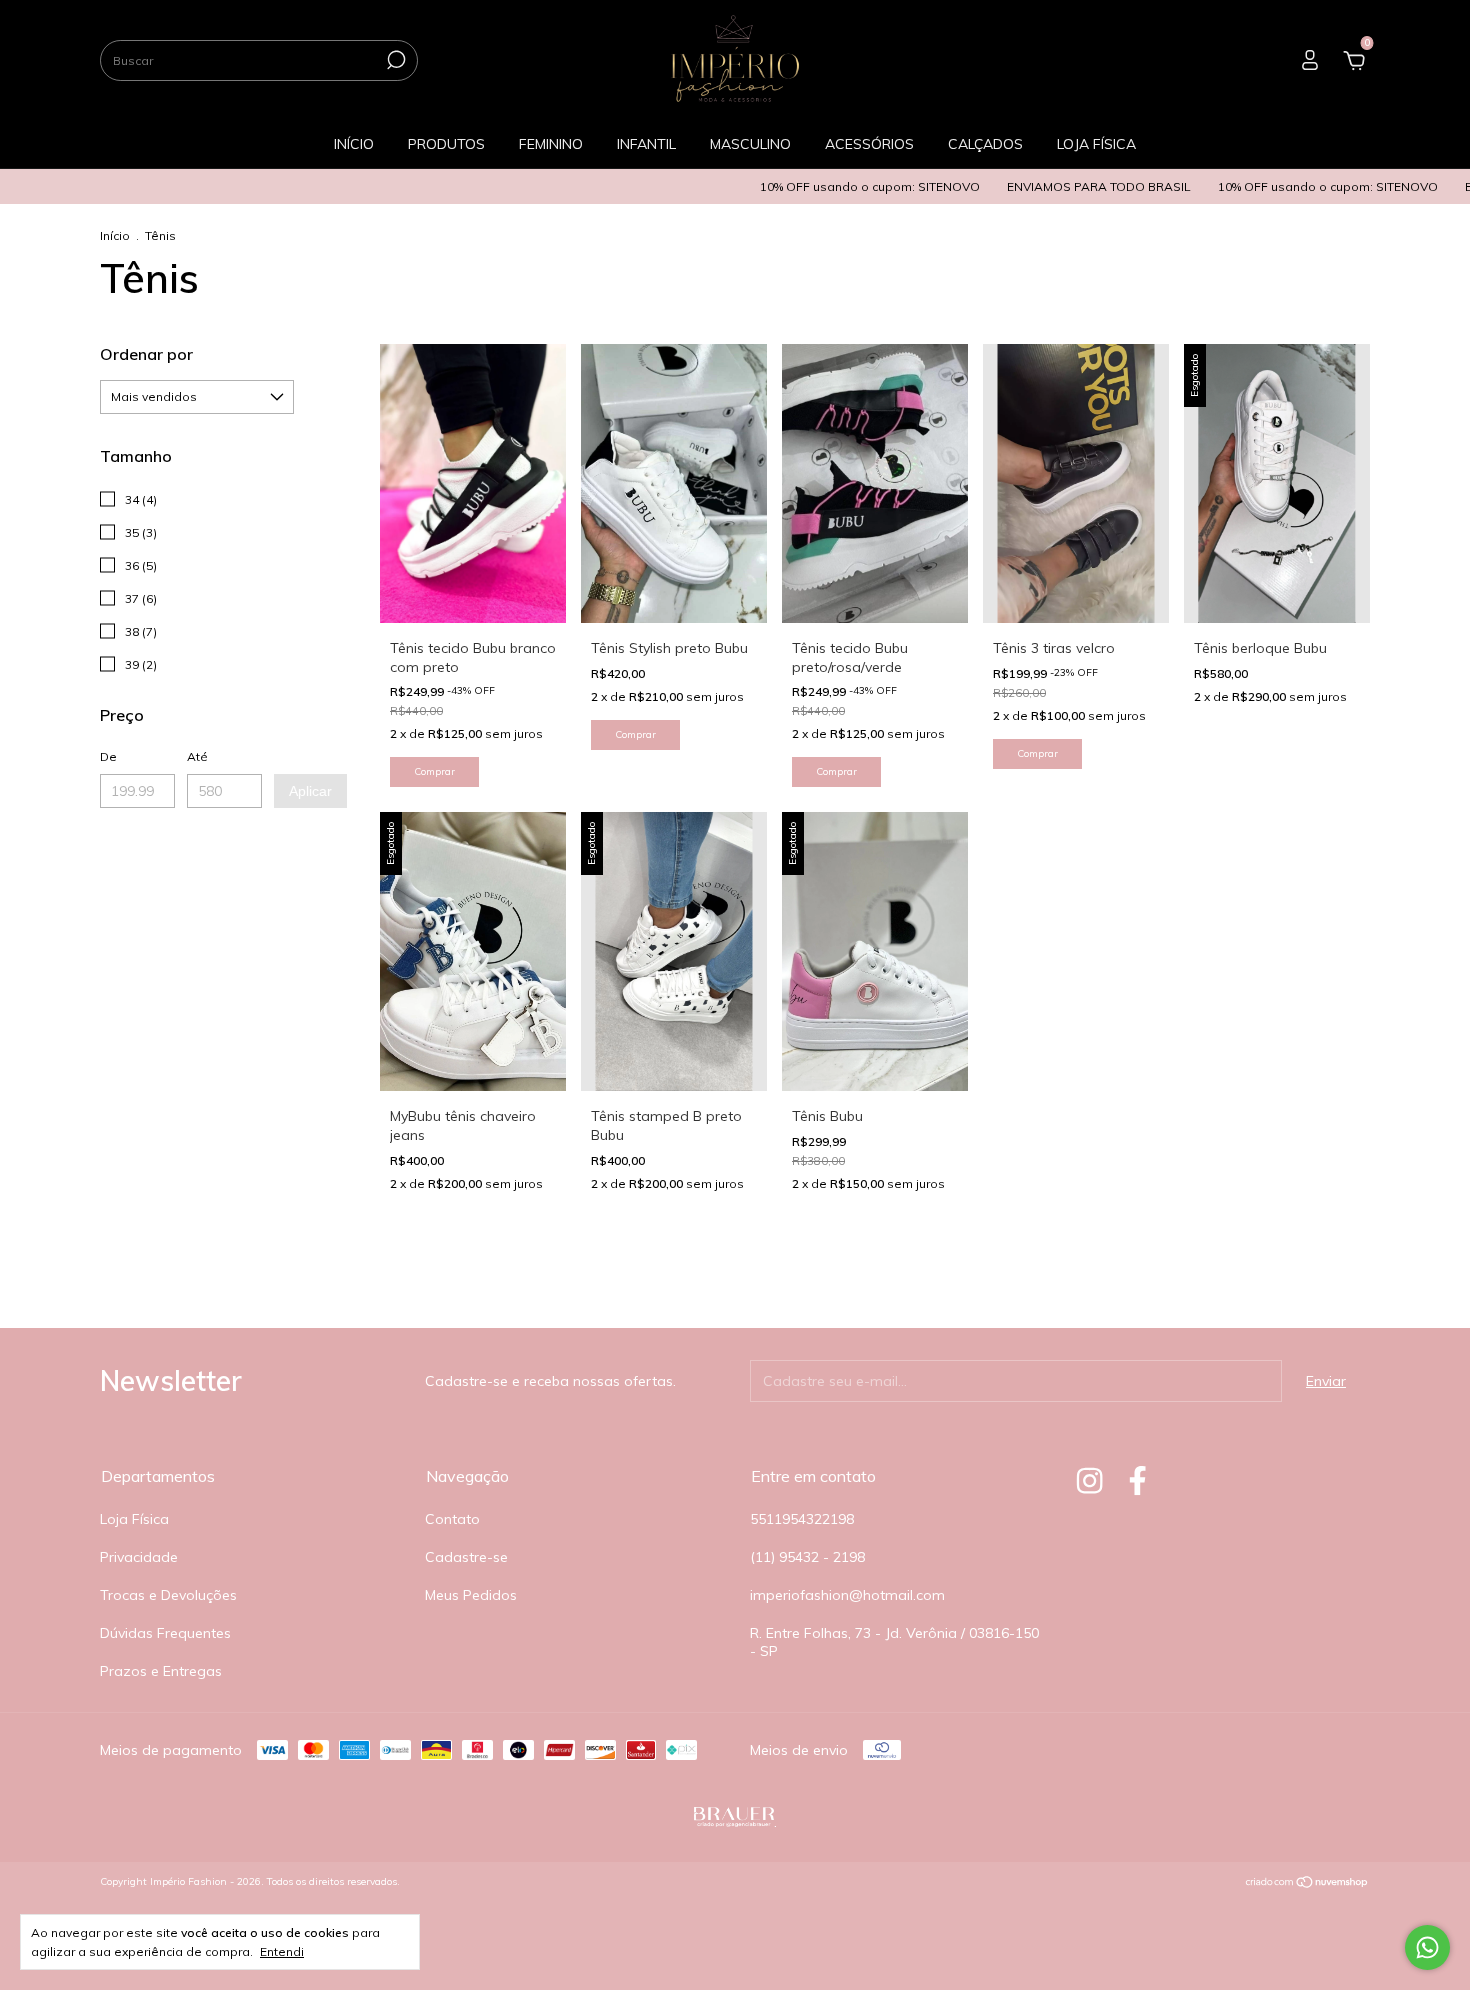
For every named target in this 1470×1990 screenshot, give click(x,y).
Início (115, 235)
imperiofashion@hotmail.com (847, 1595)
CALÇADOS (985, 144)
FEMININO (551, 144)
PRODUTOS (446, 144)
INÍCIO (354, 144)
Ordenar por (146, 354)
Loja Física (134, 1519)
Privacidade (139, 1557)
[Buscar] (394, 60)
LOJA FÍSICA (1096, 144)
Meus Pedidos (471, 1595)
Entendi (282, 1951)
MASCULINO (750, 144)
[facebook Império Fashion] (1137, 1480)
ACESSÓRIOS (869, 144)
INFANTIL (646, 144)
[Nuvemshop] (1307, 1884)
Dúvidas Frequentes (165, 1633)
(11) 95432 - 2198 (807, 1557)
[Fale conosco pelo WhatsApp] (1427, 1947)
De (108, 756)
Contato (452, 1519)
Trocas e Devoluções (168, 1595)
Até (197, 756)
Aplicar (310, 791)
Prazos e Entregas (161, 1671)
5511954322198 (802, 1519)
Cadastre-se (466, 1557)
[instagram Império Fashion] (1089, 1480)
